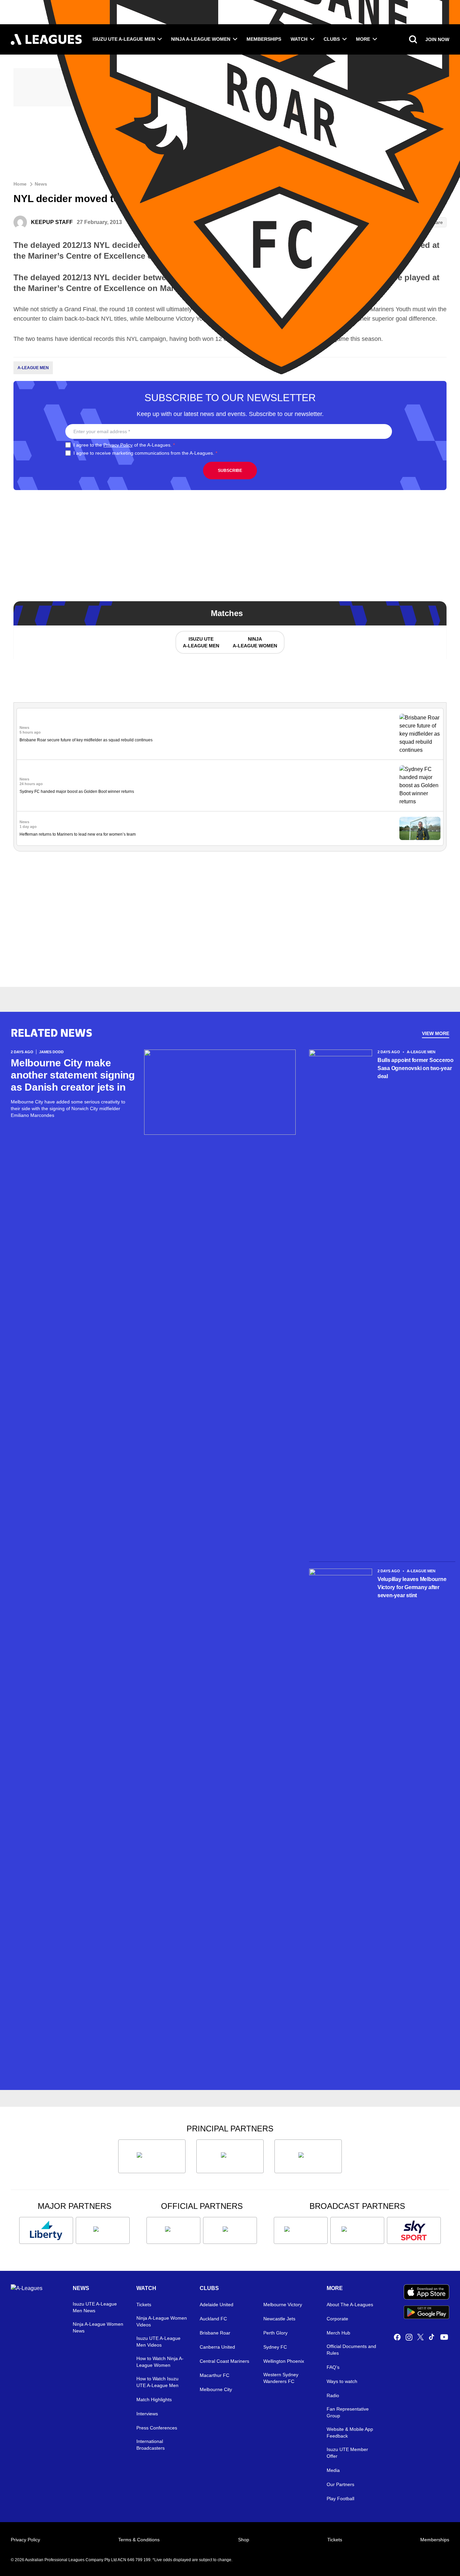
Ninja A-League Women (201, 39)
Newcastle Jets (279, 2319)
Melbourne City (216, 2389)
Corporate (337, 2319)
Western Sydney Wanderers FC (281, 2378)
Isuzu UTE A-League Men (124, 39)
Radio (333, 2395)
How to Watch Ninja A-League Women (160, 2362)
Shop (244, 2540)
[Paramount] (357, 2230)
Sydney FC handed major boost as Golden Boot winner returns (77, 792)
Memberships (264, 39)
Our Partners (340, 2484)
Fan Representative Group (348, 2412)
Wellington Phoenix (284, 2361)
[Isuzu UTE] (152, 2156)
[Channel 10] (301, 2230)
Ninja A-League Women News (98, 2327)
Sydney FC (275, 2347)
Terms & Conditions (139, 2540)
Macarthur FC (215, 2375)
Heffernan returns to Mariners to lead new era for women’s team (78, 834)
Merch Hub (338, 2333)
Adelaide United (217, 2305)
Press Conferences (157, 2428)
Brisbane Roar (215, 2333)
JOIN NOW (437, 39)
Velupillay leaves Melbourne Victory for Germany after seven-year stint (412, 1587)
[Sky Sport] (414, 2230)
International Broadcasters (151, 2445)
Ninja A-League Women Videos (162, 2321)
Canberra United (217, 2347)
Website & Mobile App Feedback (350, 2433)
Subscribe (230, 471)
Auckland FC (213, 2319)
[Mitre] (173, 2230)
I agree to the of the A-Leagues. (124, 445)
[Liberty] (46, 2230)
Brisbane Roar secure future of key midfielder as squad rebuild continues (86, 740)
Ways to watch (342, 2381)
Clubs (332, 39)
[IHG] (230, 2230)
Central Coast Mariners (224, 2361)
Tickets (144, 2305)
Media (333, 2470)
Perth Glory (275, 2333)
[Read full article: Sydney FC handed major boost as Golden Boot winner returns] (420, 785)
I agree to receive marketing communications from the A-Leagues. (145, 453)
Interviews (147, 2414)
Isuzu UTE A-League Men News (95, 2307)
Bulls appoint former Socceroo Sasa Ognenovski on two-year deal (416, 1068)
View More (436, 1033)
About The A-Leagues (350, 2305)
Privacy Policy (118, 445)
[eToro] (103, 2230)
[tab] (201, 642)
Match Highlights (154, 2400)
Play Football (340, 2499)
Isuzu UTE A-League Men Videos (158, 2342)
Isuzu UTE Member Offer (347, 2453)
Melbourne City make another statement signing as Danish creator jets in (73, 1075)
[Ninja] (230, 2156)
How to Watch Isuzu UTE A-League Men (157, 2382)
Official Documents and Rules (351, 2350)
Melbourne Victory (283, 2305)
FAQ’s (333, 2367)
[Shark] (308, 2156)
